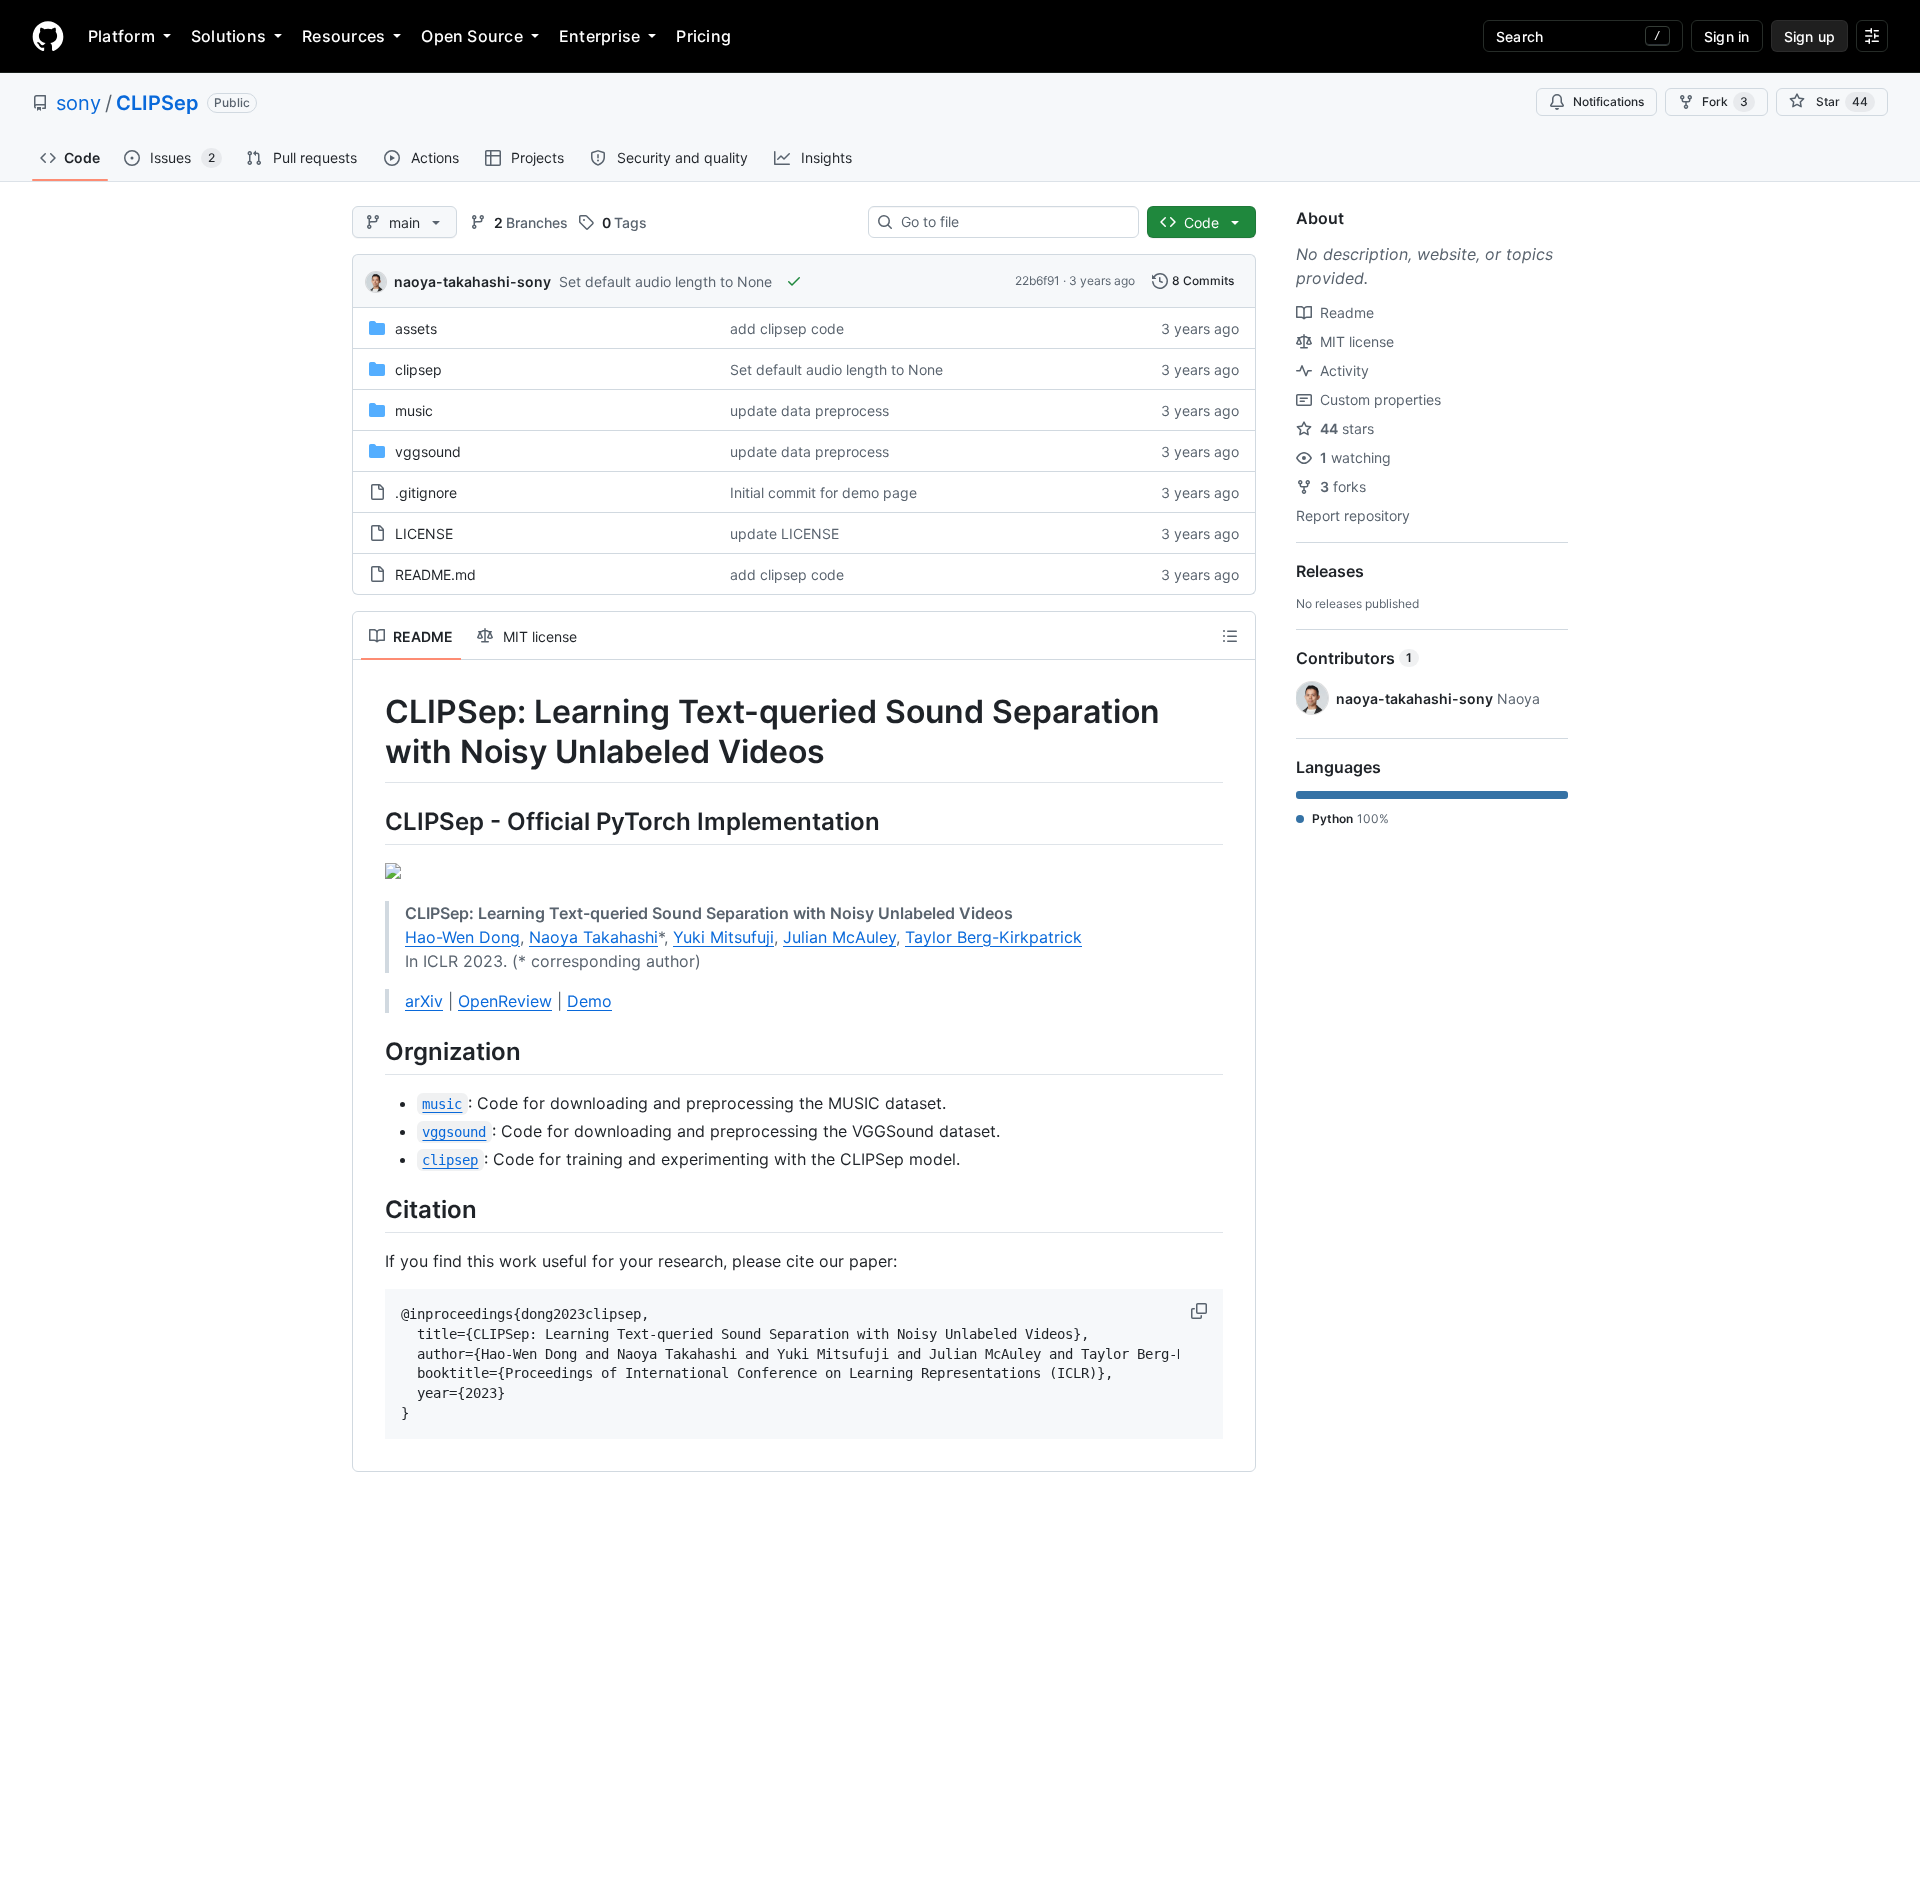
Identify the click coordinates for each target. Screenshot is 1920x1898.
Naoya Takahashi (593, 937)
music (414, 410)
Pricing (703, 36)
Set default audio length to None (665, 281)
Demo (589, 1001)
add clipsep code (787, 328)
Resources (343, 36)
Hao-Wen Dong (462, 937)
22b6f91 (1037, 280)
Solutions (228, 36)
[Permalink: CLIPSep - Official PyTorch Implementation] (371, 821)
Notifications (1608, 101)
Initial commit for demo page (823, 492)
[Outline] (1230, 636)
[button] (1201, 1311)
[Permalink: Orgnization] (371, 1051)
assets (416, 328)
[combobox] (1011, 222)
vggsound (428, 451)
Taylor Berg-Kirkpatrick (993, 937)
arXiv (424, 1001)
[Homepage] (48, 36)
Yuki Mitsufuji (723, 937)
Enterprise (599, 36)
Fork (1725, 101)
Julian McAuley (839, 937)
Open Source (472, 36)
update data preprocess (809, 410)
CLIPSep (157, 103)
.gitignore (426, 492)
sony (78, 103)
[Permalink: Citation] (371, 1209)
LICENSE (424, 533)
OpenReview (505, 1001)
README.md (435, 574)
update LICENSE (784, 533)
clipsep (418, 369)
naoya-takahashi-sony (472, 281)
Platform (121, 36)
